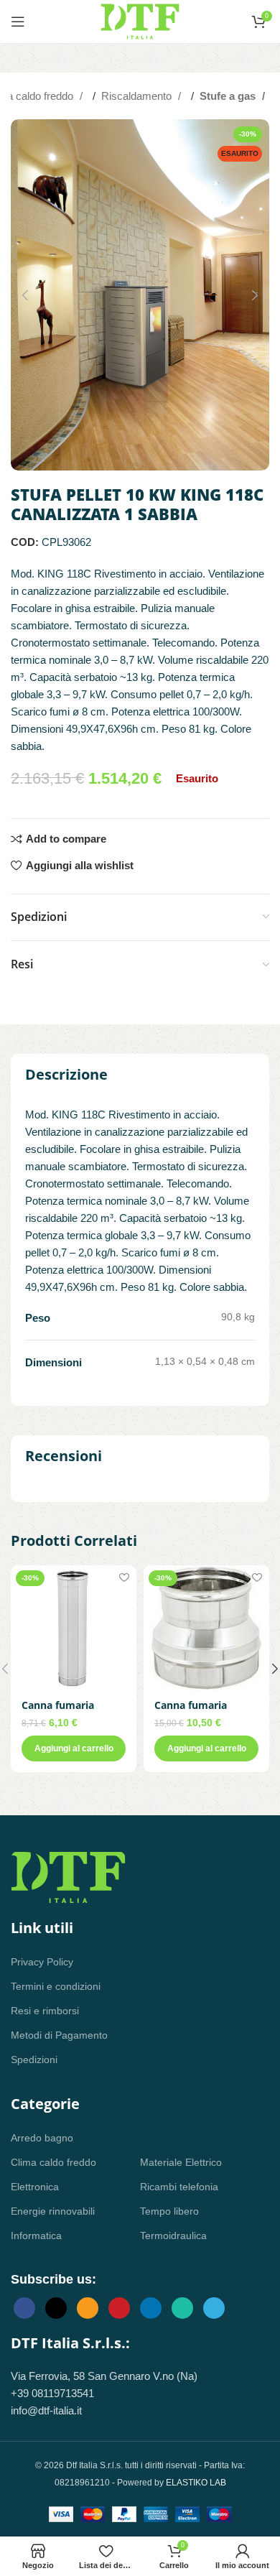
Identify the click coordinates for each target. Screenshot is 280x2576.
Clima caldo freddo (53, 2162)
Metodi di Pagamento (59, 2035)
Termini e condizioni (56, 1986)
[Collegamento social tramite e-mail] (88, 2308)
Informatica (36, 2236)
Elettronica (35, 2187)
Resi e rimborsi (45, 2011)
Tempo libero (169, 2211)
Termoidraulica (173, 2236)
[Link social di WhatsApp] (182, 2308)
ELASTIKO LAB (196, 2483)
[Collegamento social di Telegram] (214, 2308)
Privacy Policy (42, 1962)
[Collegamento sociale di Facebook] (24, 2308)
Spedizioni (34, 2060)
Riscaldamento (138, 96)
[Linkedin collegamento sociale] (151, 2308)
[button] (25, 295)
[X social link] (56, 2308)
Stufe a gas (229, 96)
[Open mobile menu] (18, 22)
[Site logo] (140, 20)
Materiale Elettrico (181, 2162)
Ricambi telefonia (179, 2187)
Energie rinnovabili (53, 2211)
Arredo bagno (42, 2138)
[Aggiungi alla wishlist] (124, 1578)
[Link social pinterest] (119, 2308)
